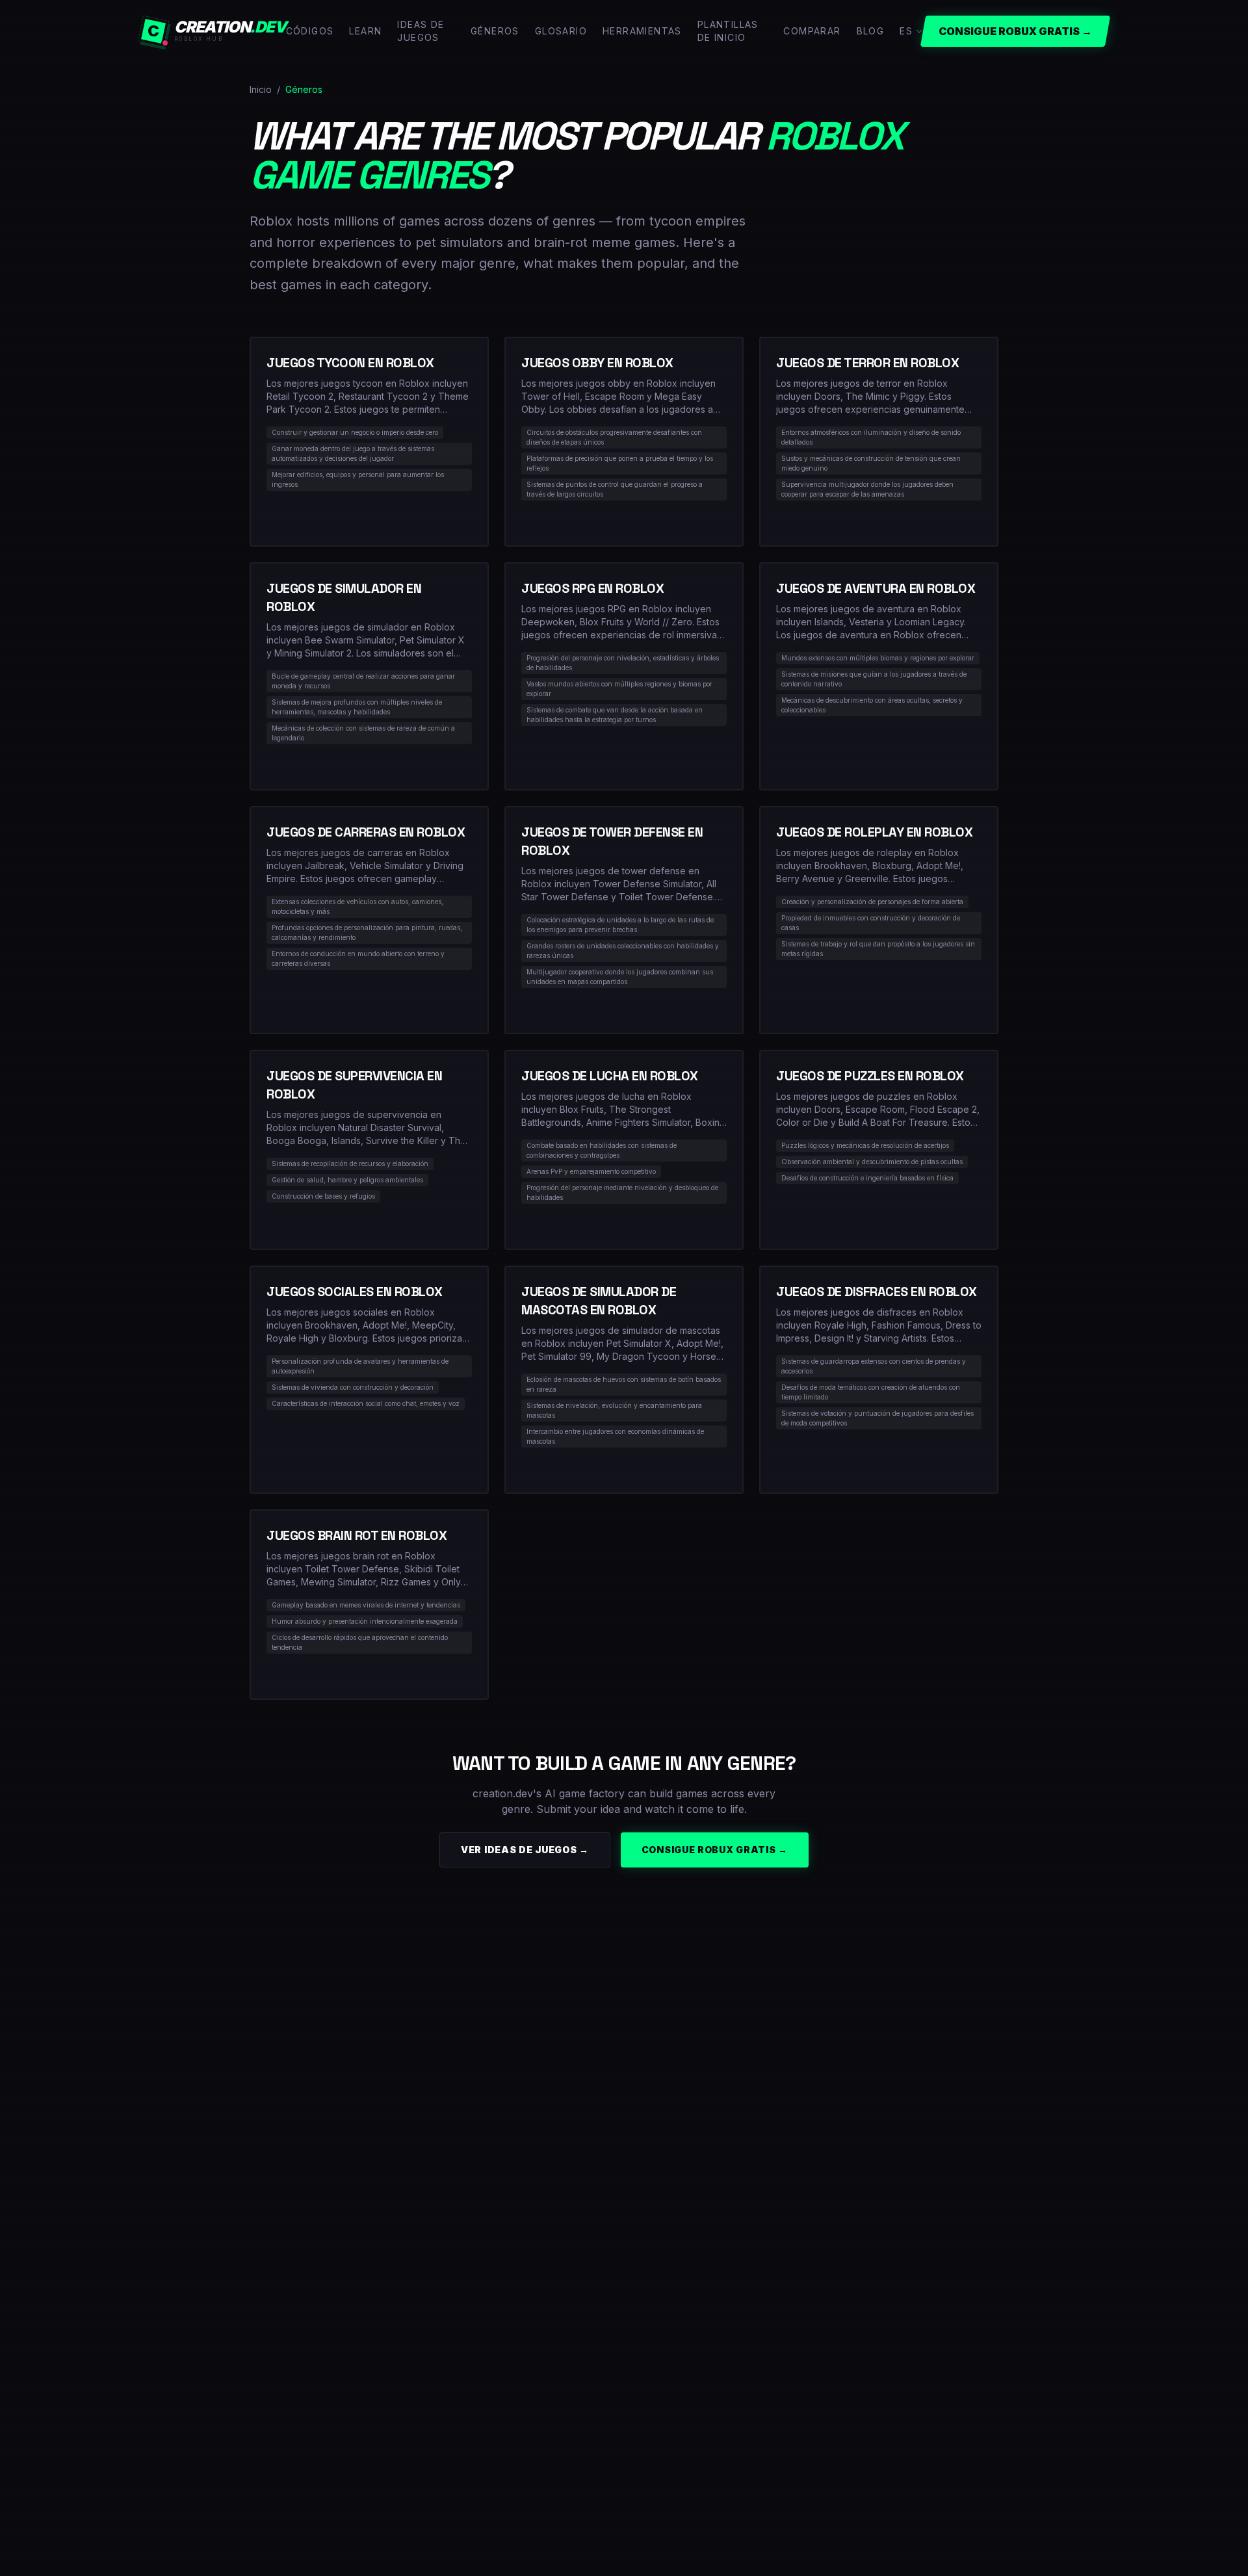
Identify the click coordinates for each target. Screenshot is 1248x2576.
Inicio (261, 89)
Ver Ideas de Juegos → (525, 1850)
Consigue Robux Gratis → (715, 1850)
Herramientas (642, 31)
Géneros (495, 31)
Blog (871, 31)
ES (906, 31)
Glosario (561, 31)
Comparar (812, 31)
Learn (365, 31)
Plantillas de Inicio (728, 31)
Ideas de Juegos (421, 31)
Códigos (310, 31)
